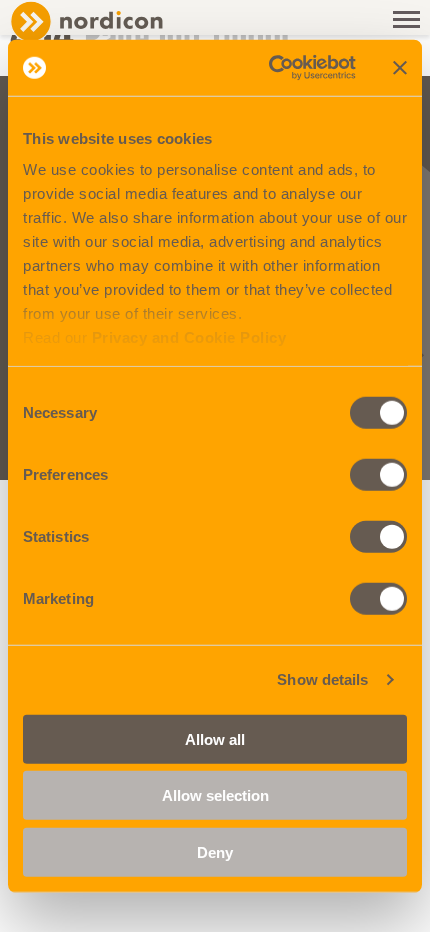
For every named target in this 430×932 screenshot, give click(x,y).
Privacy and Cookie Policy (189, 337)
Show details (322, 679)
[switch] (378, 474)
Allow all (215, 738)
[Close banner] (400, 68)
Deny (215, 851)
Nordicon (120, 21)
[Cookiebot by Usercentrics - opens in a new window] (270, 68)
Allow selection (215, 795)
